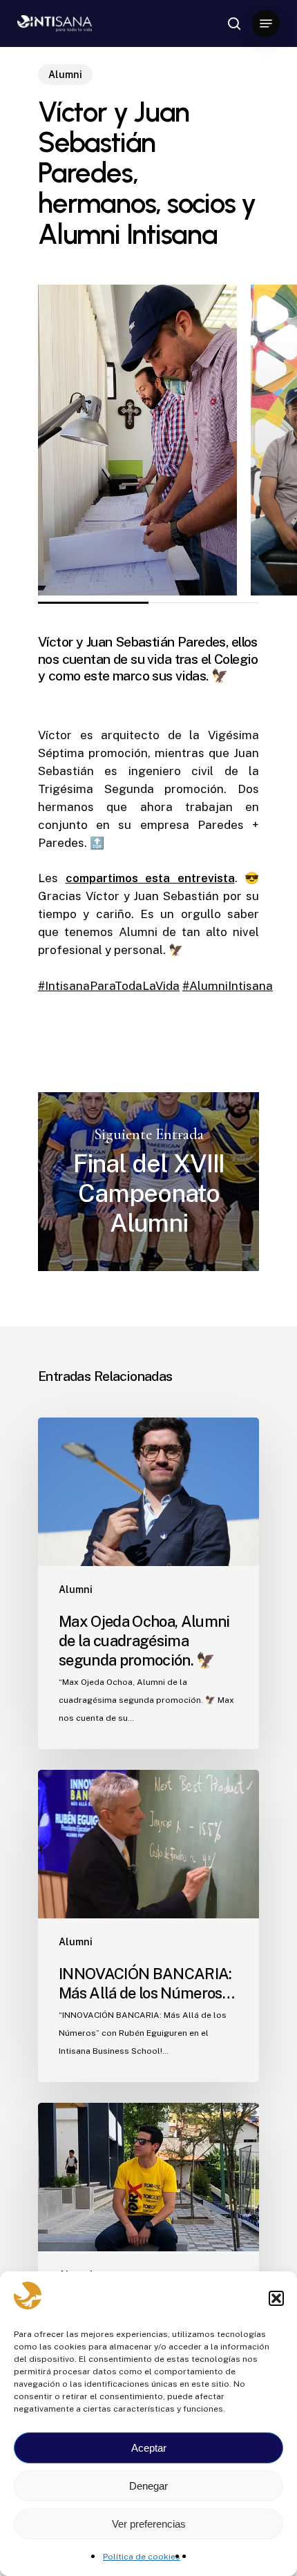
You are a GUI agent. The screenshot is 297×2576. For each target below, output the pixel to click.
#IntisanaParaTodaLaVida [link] (109, 986)
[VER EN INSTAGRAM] (137, 440)
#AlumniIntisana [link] (228, 986)
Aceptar (149, 2448)
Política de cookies (142, 2557)
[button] (276, 2298)
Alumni (65, 75)
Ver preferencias (149, 2524)
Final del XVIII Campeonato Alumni (148, 1182)
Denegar (148, 2486)
